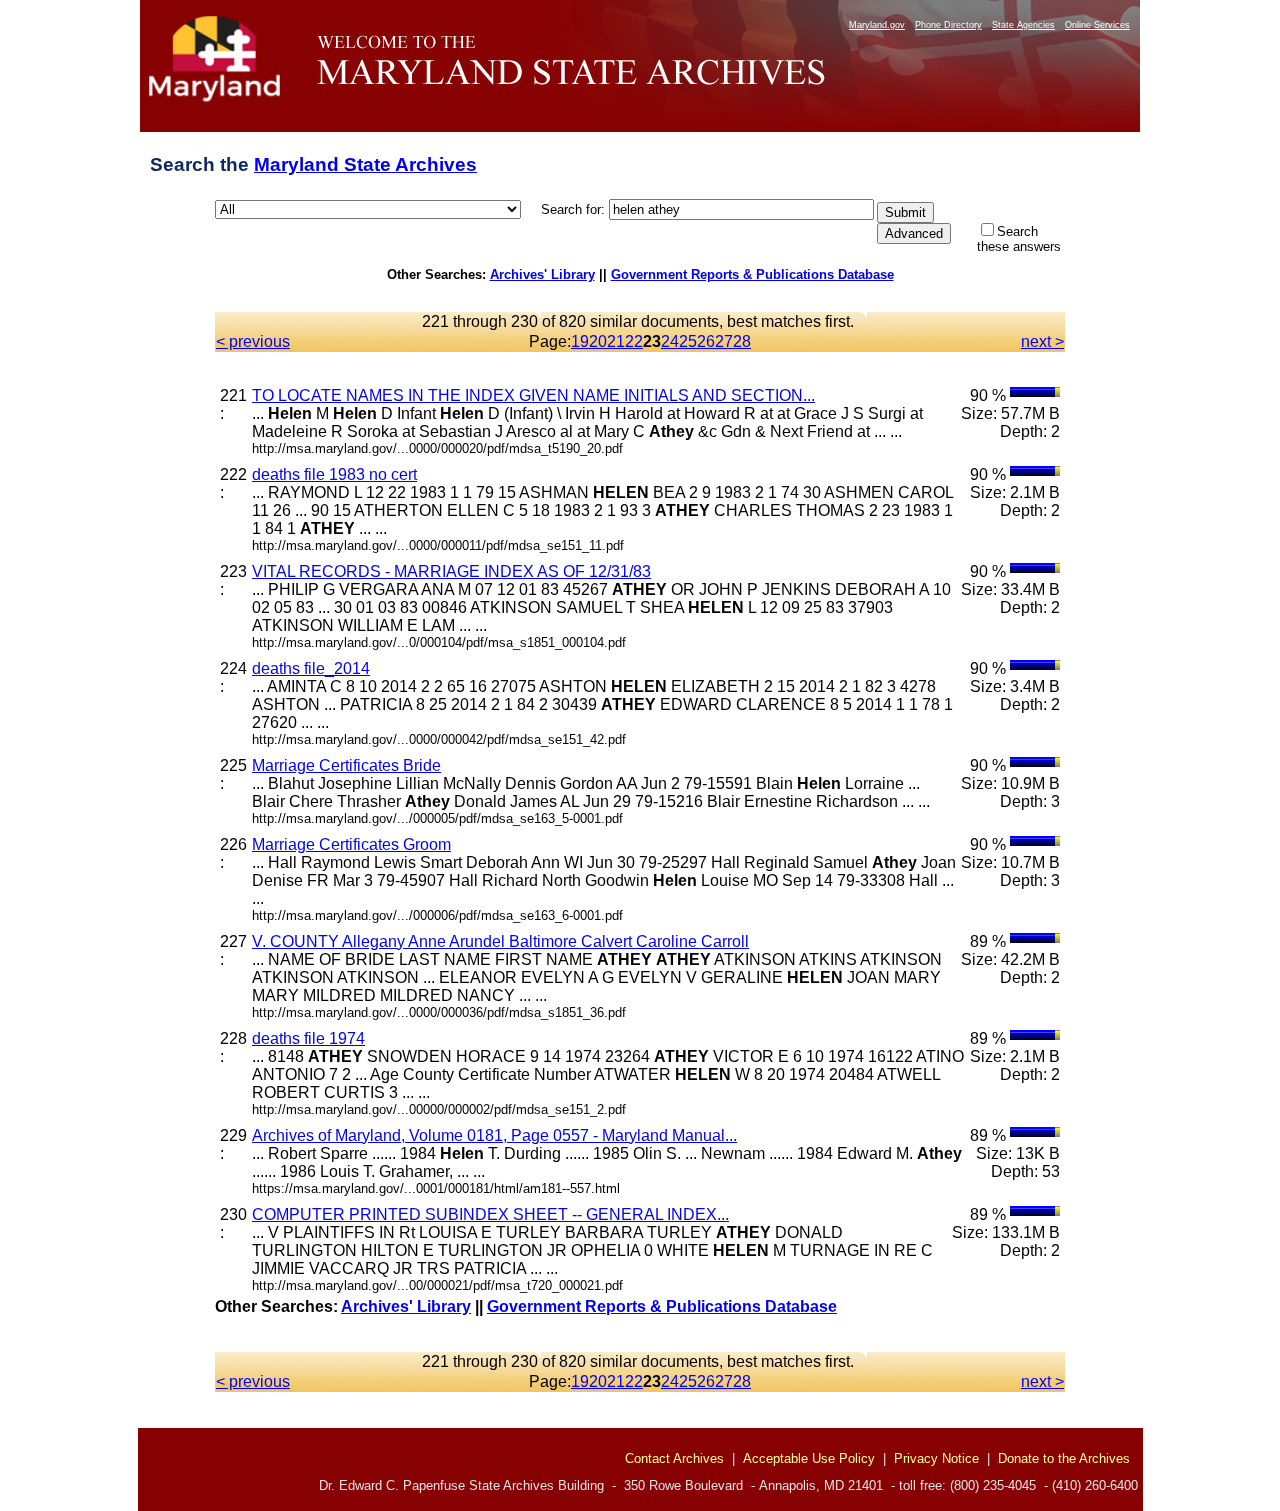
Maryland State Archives (365, 164)
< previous (253, 341)
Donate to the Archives (1064, 1458)
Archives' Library (542, 274)
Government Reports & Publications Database (752, 274)
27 (724, 341)
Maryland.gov (877, 25)
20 (598, 341)
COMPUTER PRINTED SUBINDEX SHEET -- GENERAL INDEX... (490, 1214)
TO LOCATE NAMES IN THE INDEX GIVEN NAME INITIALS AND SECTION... (533, 395)
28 (742, 341)
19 (580, 341)
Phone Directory (948, 25)
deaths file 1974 (308, 1038)
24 (670, 341)
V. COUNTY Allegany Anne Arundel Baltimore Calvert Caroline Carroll (500, 941)
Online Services (1097, 25)
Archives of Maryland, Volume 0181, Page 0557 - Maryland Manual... (494, 1135)
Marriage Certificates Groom (351, 844)
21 (616, 341)
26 (706, 341)
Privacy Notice (936, 1458)
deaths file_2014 (311, 668)
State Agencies (1023, 25)
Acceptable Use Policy (809, 1458)
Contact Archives (674, 1458)
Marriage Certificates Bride (346, 765)
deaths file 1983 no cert (334, 474)
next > (1042, 341)
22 (634, 341)
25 (688, 341)
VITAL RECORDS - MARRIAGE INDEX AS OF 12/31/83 (451, 571)
